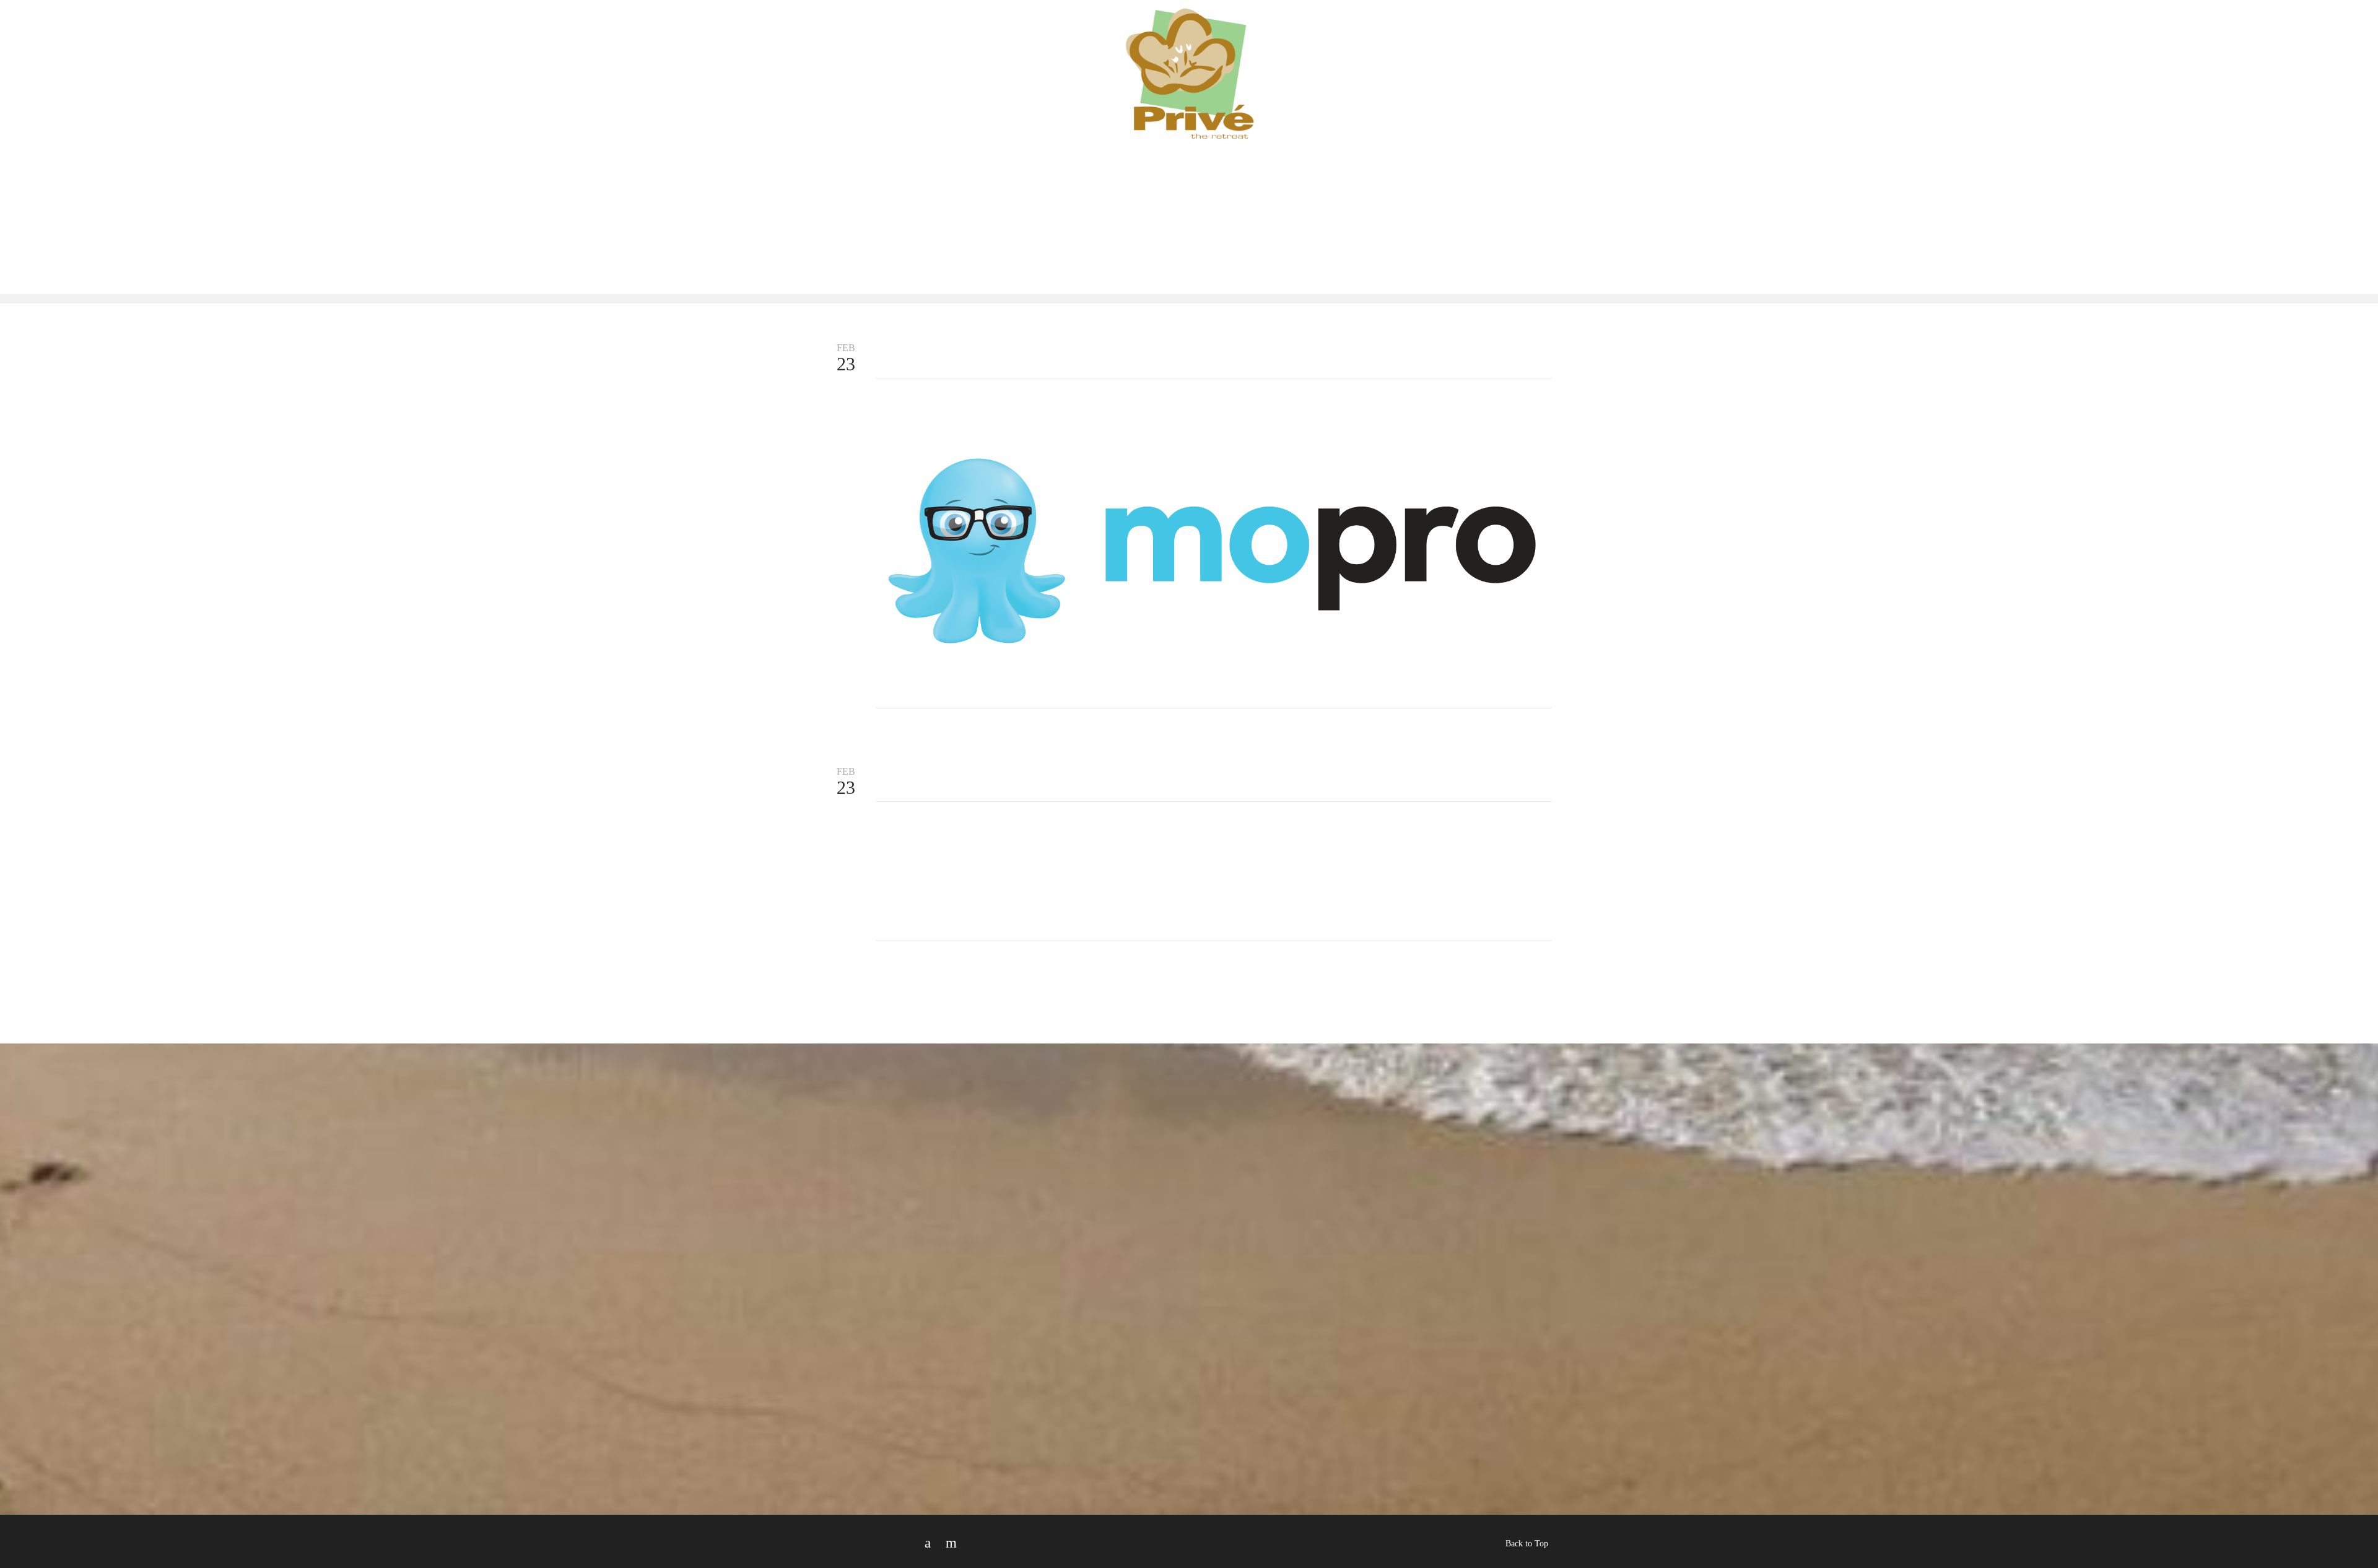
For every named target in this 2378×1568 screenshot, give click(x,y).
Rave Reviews (1436, 53)
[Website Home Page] (1189, 94)
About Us (961, 53)
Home (903, 53)
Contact (1509, 53)
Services (1038, 53)
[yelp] (951, 1543)
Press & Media (1345, 53)
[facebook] (928, 1543)
